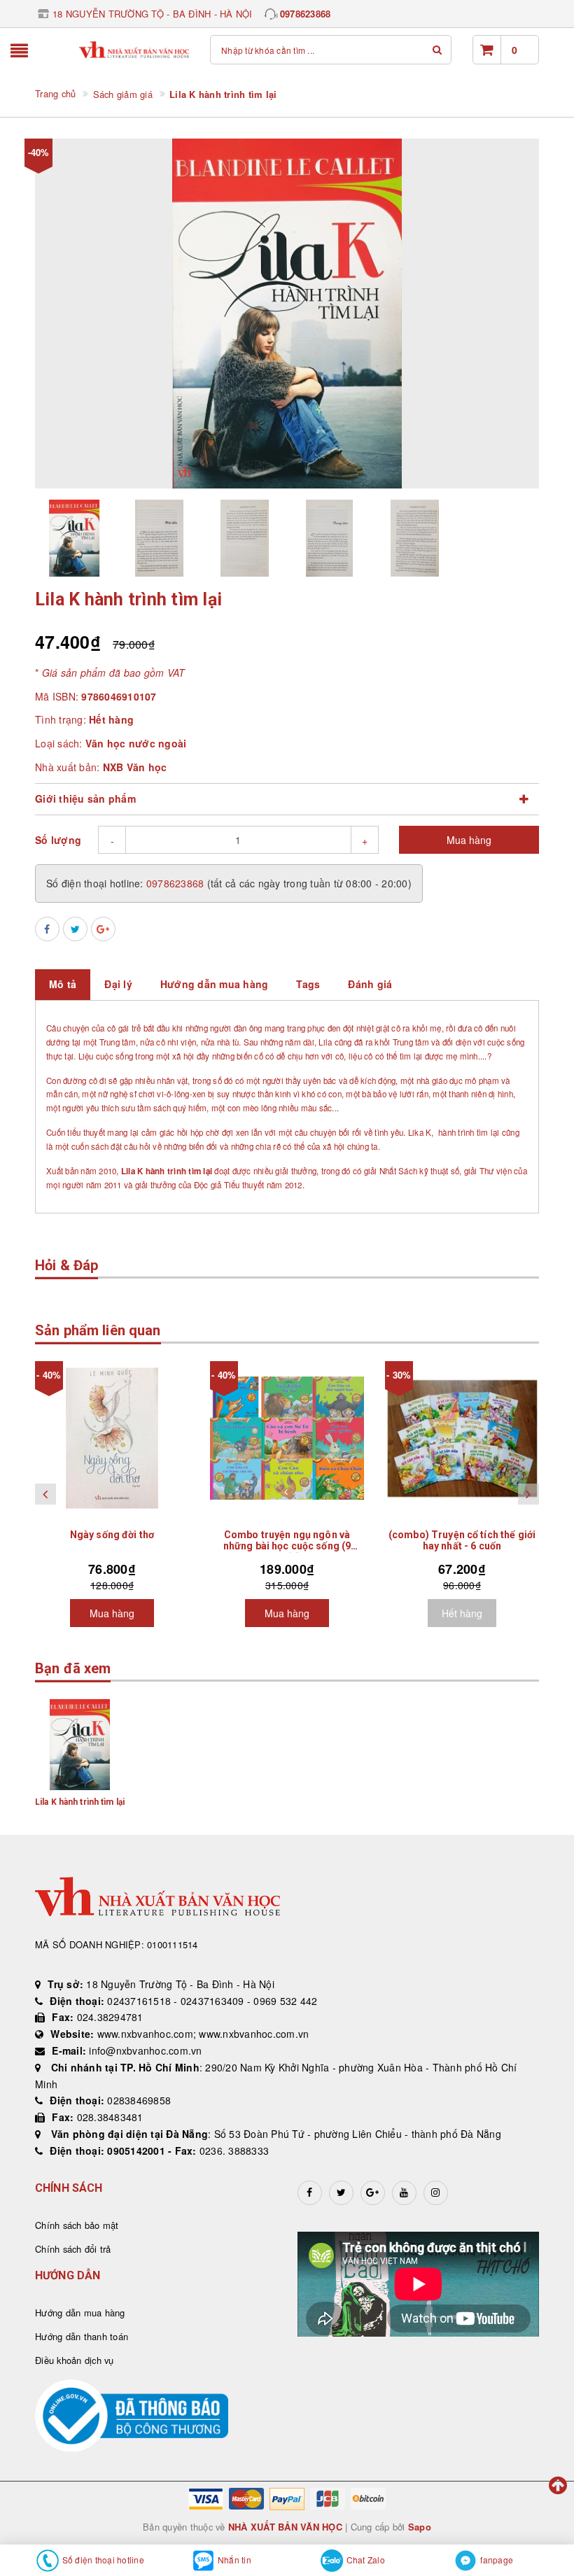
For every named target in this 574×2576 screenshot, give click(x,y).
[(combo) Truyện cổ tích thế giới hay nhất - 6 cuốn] (462, 1438)
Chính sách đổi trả (73, 2249)
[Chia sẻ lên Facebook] (47, 929)
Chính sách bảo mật (77, 2225)
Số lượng (58, 840)
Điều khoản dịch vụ (75, 2360)
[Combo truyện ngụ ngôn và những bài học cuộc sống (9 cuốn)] (287, 1438)
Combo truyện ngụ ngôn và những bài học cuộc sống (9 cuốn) (287, 1546)
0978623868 (306, 14)
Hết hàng (462, 1613)
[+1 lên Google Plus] (103, 929)
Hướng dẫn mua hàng (80, 2313)
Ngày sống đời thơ (112, 1535)
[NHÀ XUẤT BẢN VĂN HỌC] (134, 50)
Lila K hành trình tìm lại (80, 1802)
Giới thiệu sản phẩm (85, 798)
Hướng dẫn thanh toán (82, 2336)
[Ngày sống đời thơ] (112, 1438)
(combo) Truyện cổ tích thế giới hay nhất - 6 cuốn (462, 1540)
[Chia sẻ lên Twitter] (75, 929)
